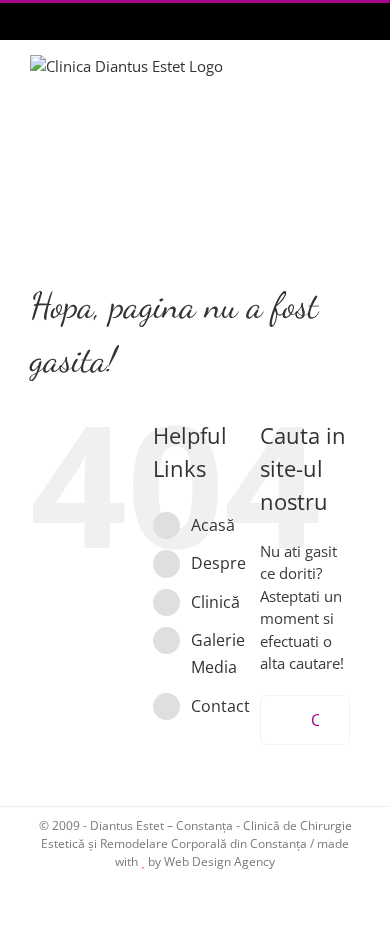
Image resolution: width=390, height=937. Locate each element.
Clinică (215, 602)
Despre (218, 563)
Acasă (213, 525)
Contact (220, 706)
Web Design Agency (219, 861)
